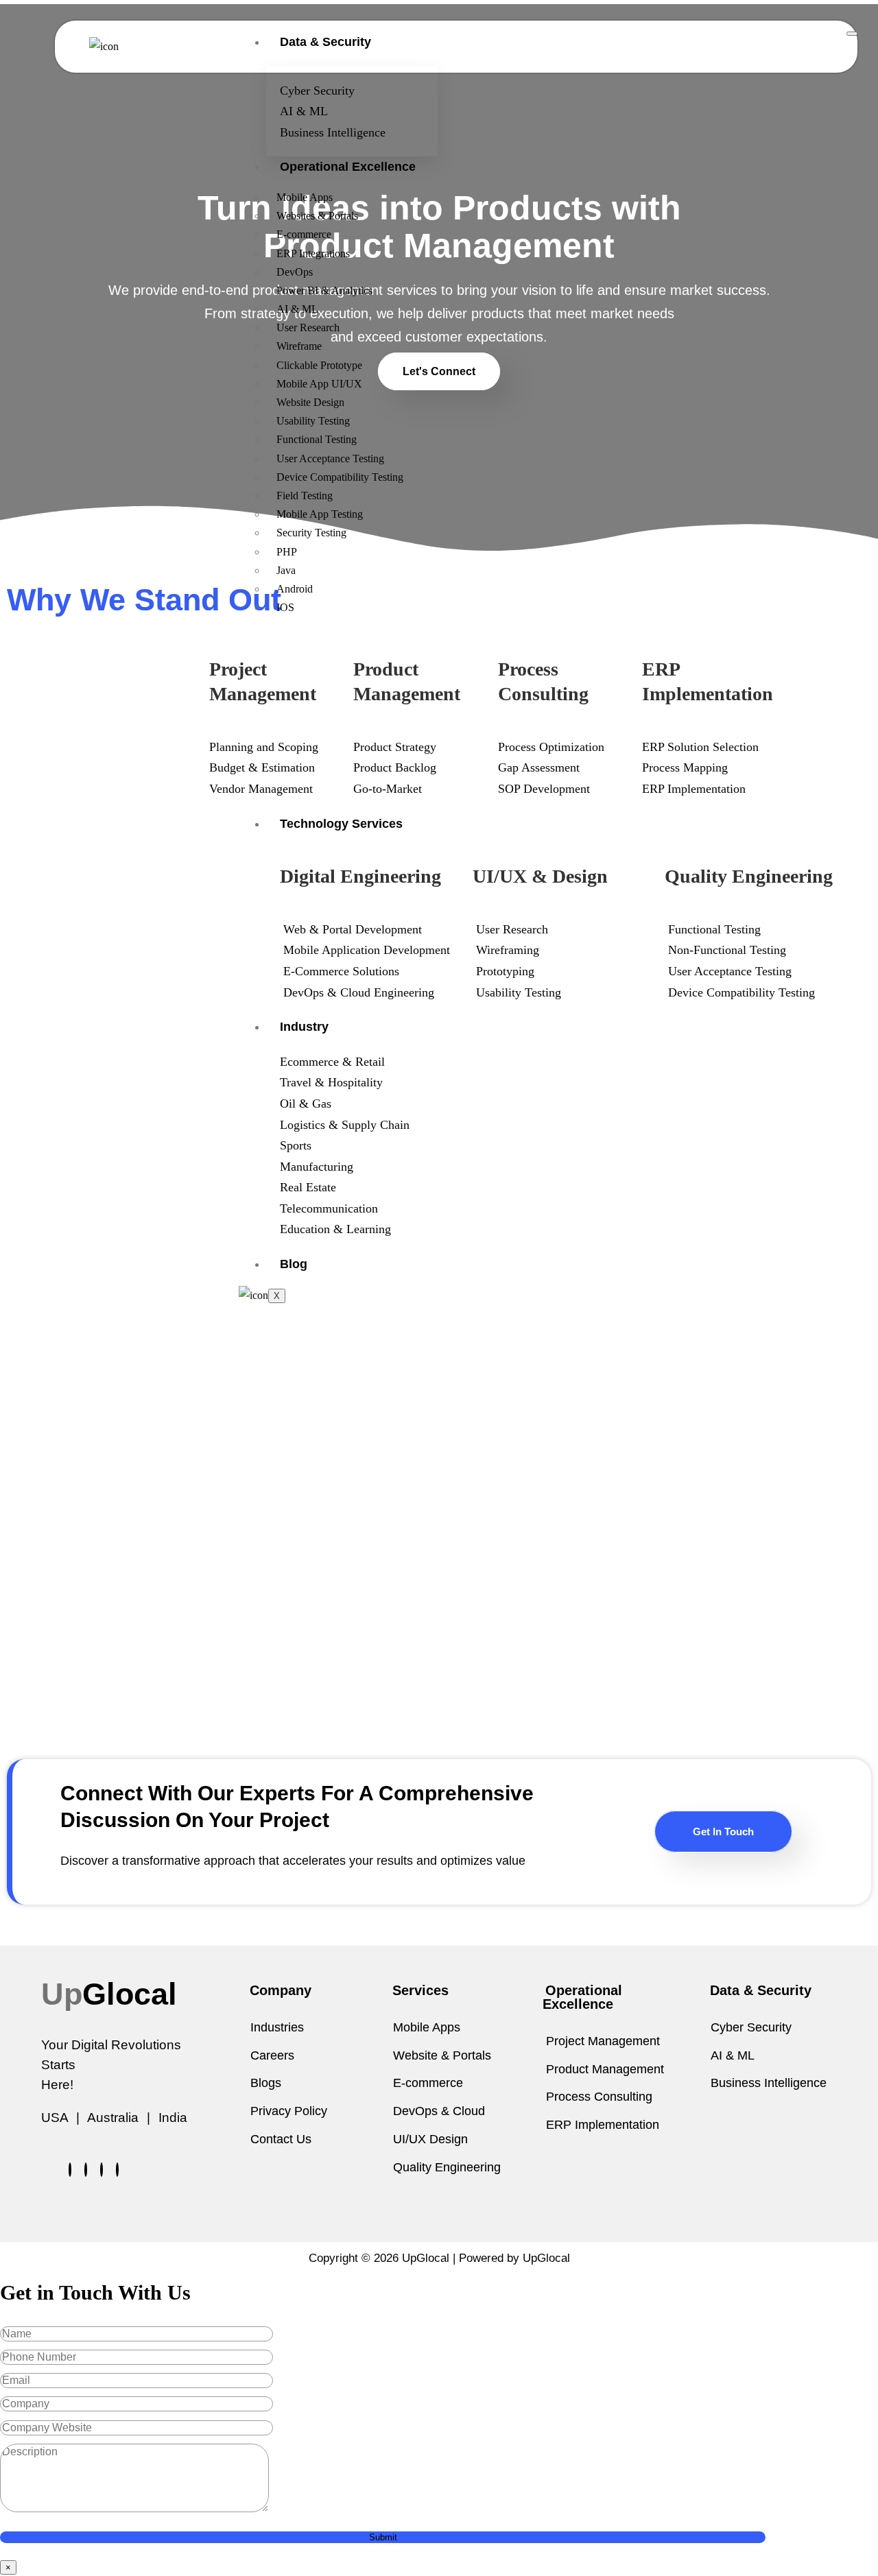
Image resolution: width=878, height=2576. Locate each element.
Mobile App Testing (320, 514)
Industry (304, 1027)
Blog (294, 1264)
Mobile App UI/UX (319, 384)
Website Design (310, 402)
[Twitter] (86, 2170)
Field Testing (305, 496)
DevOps (295, 272)
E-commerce (304, 234)
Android (295, 589)
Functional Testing (317, 439)
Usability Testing (313, 421)
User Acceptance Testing (330, 458)
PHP (287, 552)
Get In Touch (723, 1832)
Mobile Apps (305, 197)
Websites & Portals (317, 216)
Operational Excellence (348, 167)
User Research (308, 327)
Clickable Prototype (319, 365)
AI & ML (297, 309)
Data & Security (325, 42)
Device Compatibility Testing (340, 477)
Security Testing (311, 533)
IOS (285, 607)
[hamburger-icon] (852, 34)
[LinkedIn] (102, 2170)
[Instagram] (117, 2170)
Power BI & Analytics (324, 290)
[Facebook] (70, 2170)
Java (286, 570)
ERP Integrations (313, 253)
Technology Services (341, 824)
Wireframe (299, 346)
